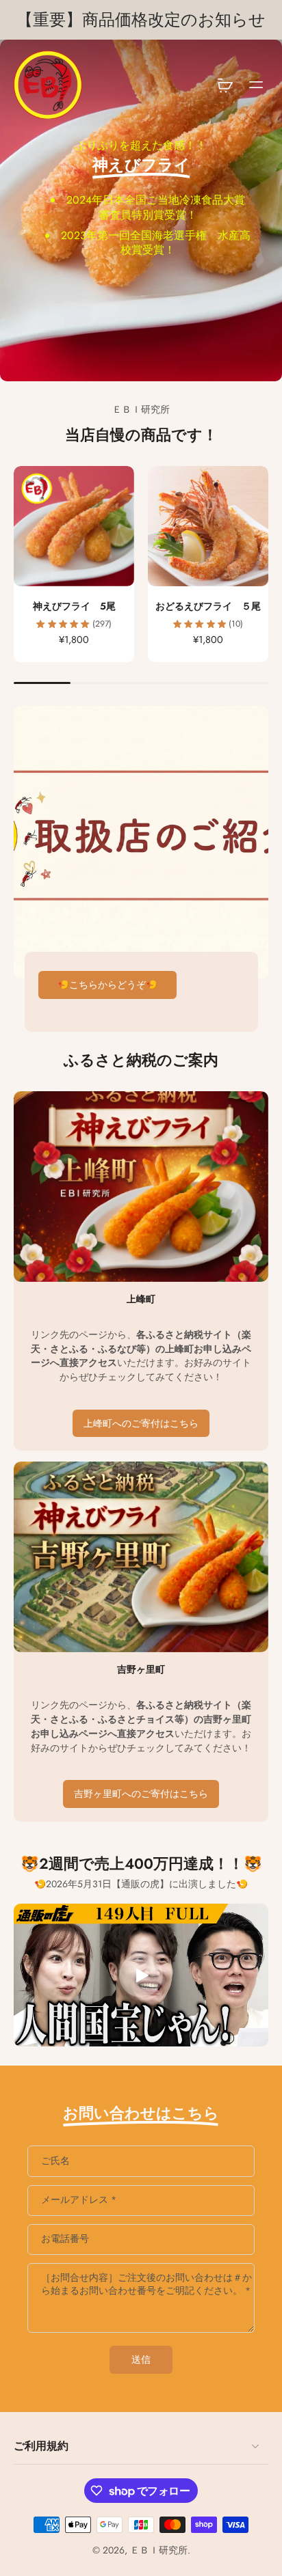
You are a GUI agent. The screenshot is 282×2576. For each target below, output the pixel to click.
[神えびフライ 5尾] (74, 526)
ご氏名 (55, 2161)
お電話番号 (65, 2239)
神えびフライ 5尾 (74, 606)
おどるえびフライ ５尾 (208, 606)
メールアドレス (79, 2200)
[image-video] (141, 1975)
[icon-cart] (225, 85)
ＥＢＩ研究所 (159, 2550)
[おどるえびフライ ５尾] (208, 526)
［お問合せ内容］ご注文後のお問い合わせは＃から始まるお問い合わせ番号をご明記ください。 (146, 2284)
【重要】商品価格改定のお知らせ (141, 20)
